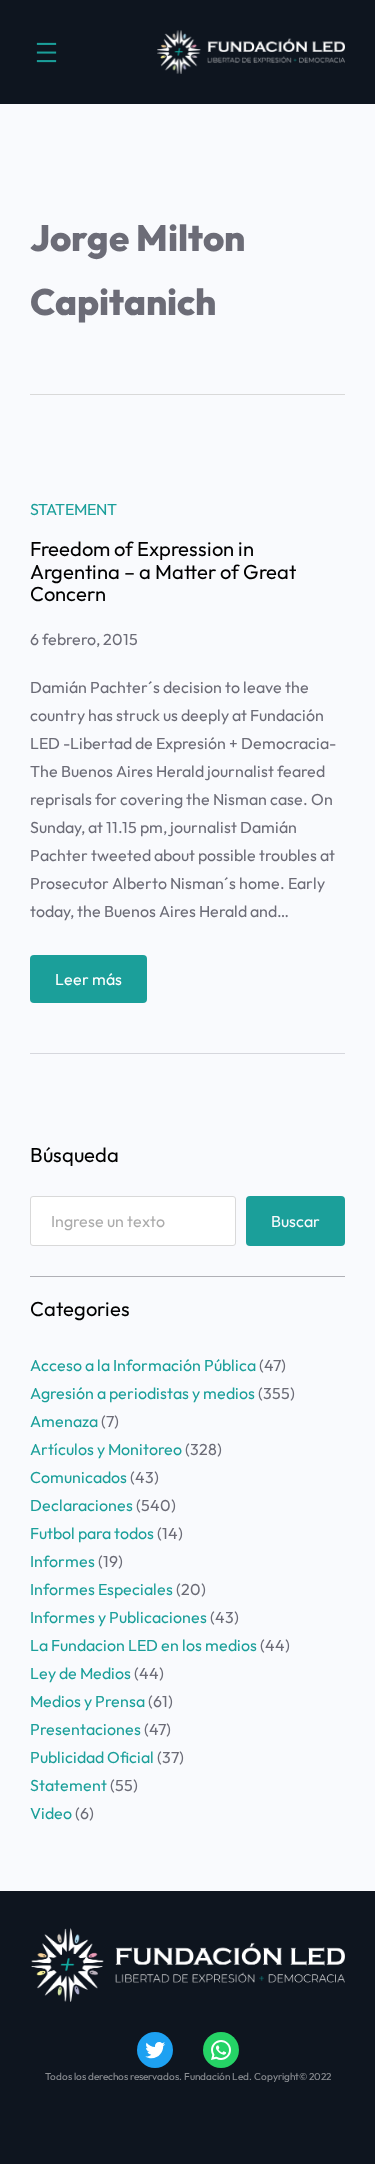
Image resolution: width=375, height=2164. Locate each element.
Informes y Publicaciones (118, 1617)
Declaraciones (81, 1505)
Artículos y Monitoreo (106, 1449)
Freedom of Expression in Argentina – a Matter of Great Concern (163, 571)
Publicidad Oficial (92, 1757)
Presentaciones (85, 1729)
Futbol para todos (92, 1533)
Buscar (295, 1221)
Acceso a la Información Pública (143, 1365)
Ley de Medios (80, 1673)
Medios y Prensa (87, 1701)
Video (51, 1813)
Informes (62, 1561)
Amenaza (64, 1421)
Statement (73, 509)
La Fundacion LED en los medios (143, 1645)
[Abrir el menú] (46, 52)
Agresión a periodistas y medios (142, 1393)
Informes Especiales (101, 1589)
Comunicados (78, 1477)
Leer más (101, 985)
